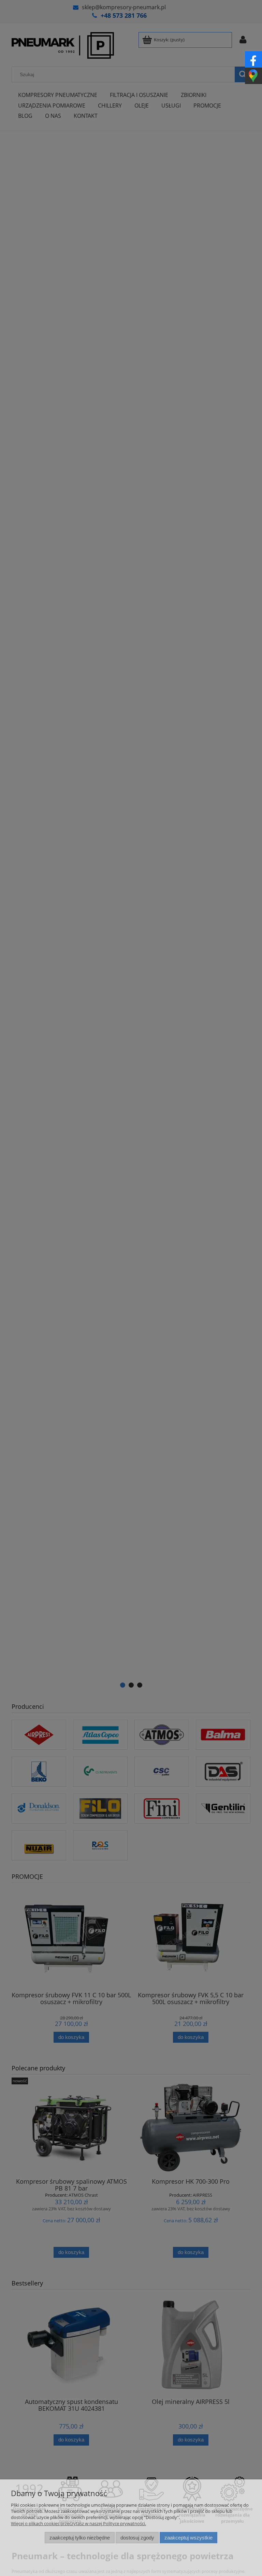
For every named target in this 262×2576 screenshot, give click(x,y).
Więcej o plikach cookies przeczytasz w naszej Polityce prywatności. (78, 2523)
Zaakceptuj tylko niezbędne (80, 2538)
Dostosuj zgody (137, 2538)
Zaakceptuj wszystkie (188, 2538)
